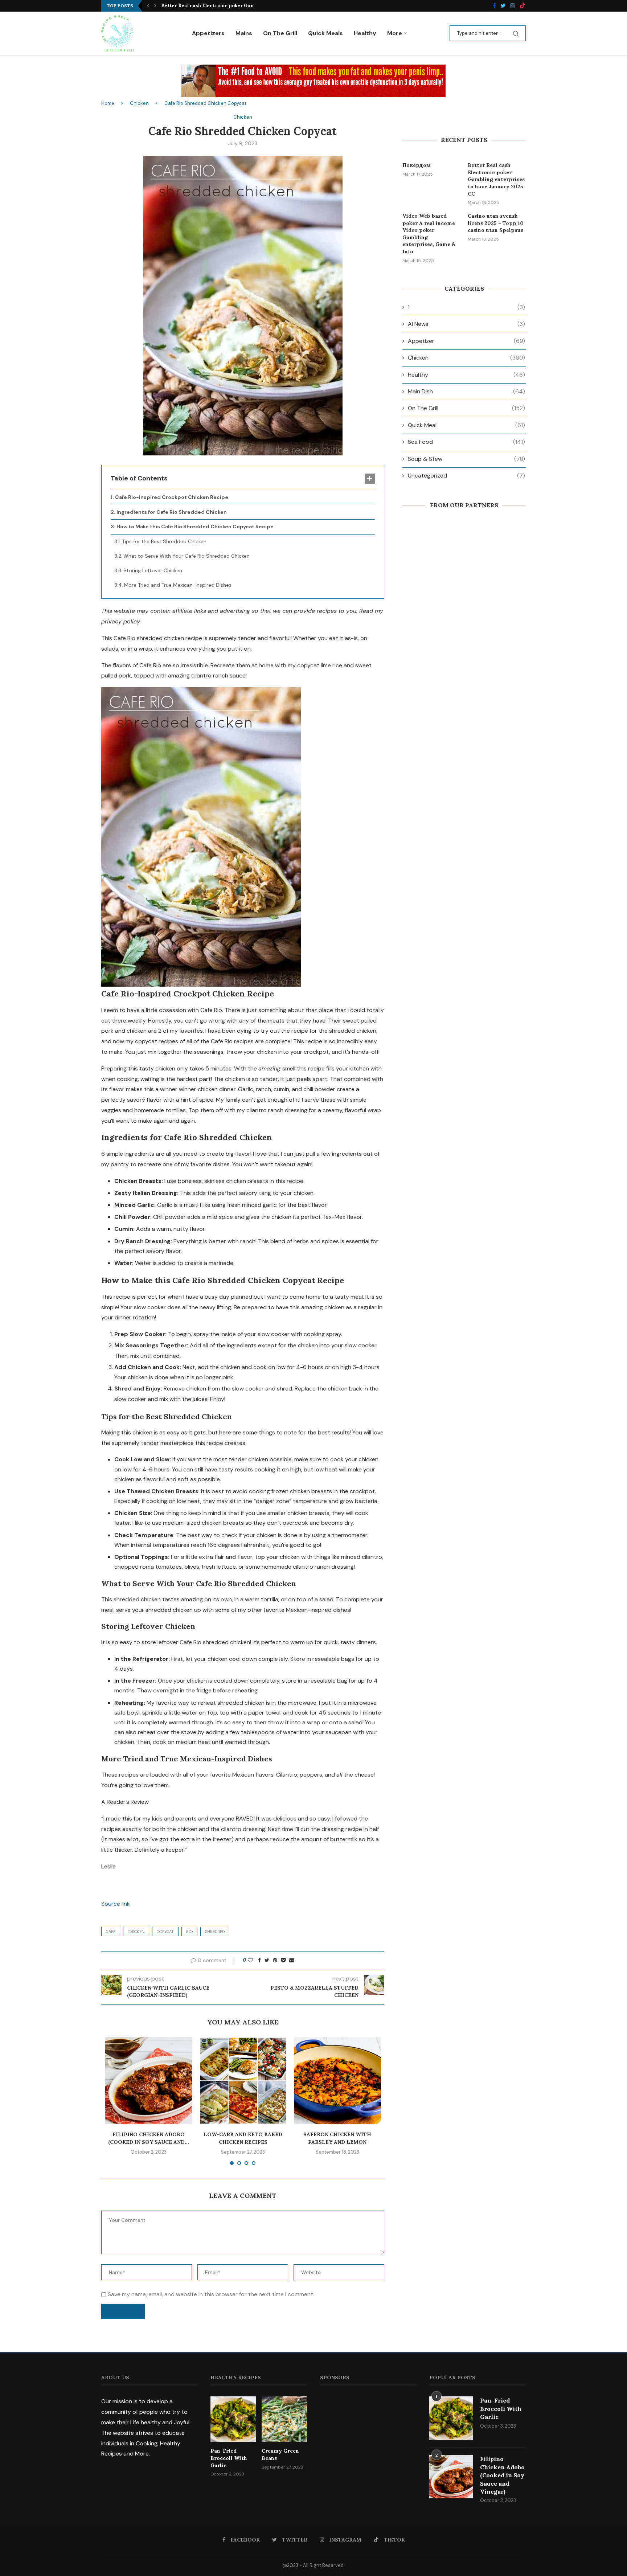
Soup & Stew (466, 459)
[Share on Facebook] (259, 1960)
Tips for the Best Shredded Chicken (164, 541)
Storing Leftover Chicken (153, 570)
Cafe (111, 1932)
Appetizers (208, 33)
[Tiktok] (522, 6)
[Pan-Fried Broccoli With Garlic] (233, 2419)
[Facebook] (494, 6)
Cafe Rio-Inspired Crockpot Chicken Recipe (172, 497)
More (395, 33)
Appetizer (466, 341)
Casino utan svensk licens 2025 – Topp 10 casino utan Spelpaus (496, 223)
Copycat (165, 1932)
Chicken (139, 103)
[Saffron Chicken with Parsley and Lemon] (337, 2081)
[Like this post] (250, 1960)
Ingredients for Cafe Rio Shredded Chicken (172, 512)
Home (108, 103)
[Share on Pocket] (283, 1960)
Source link (116, 1904)
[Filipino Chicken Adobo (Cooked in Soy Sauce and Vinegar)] (149, 2081)
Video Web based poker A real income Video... (216, 6)
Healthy (365, 33)
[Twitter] (503, 6)
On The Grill (280, 33)
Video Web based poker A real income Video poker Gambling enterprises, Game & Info (429, 234)
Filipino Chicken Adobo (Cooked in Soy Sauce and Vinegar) (502, 2475)
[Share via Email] (292, 1960)
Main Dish (466, 391)
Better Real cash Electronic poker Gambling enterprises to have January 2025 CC (496, 179)
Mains (244, 33)
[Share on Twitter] (267, 1960)
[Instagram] (513, 6)
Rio (189, 1932)
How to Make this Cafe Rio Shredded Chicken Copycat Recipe (195, 527)
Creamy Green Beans (280, 2454)
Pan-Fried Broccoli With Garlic (229, 2458)
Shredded (215, 1932)
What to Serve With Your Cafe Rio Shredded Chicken (187, 556)
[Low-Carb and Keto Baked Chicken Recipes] (243, 2081)
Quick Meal (466, 425)
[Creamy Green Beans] (284, 2419)
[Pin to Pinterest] (275, 1960)
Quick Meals (325, 33)
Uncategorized (466, 476)
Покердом (417, 165)
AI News (466, 324)
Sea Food (466, 442)
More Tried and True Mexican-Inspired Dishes (178, 585)
